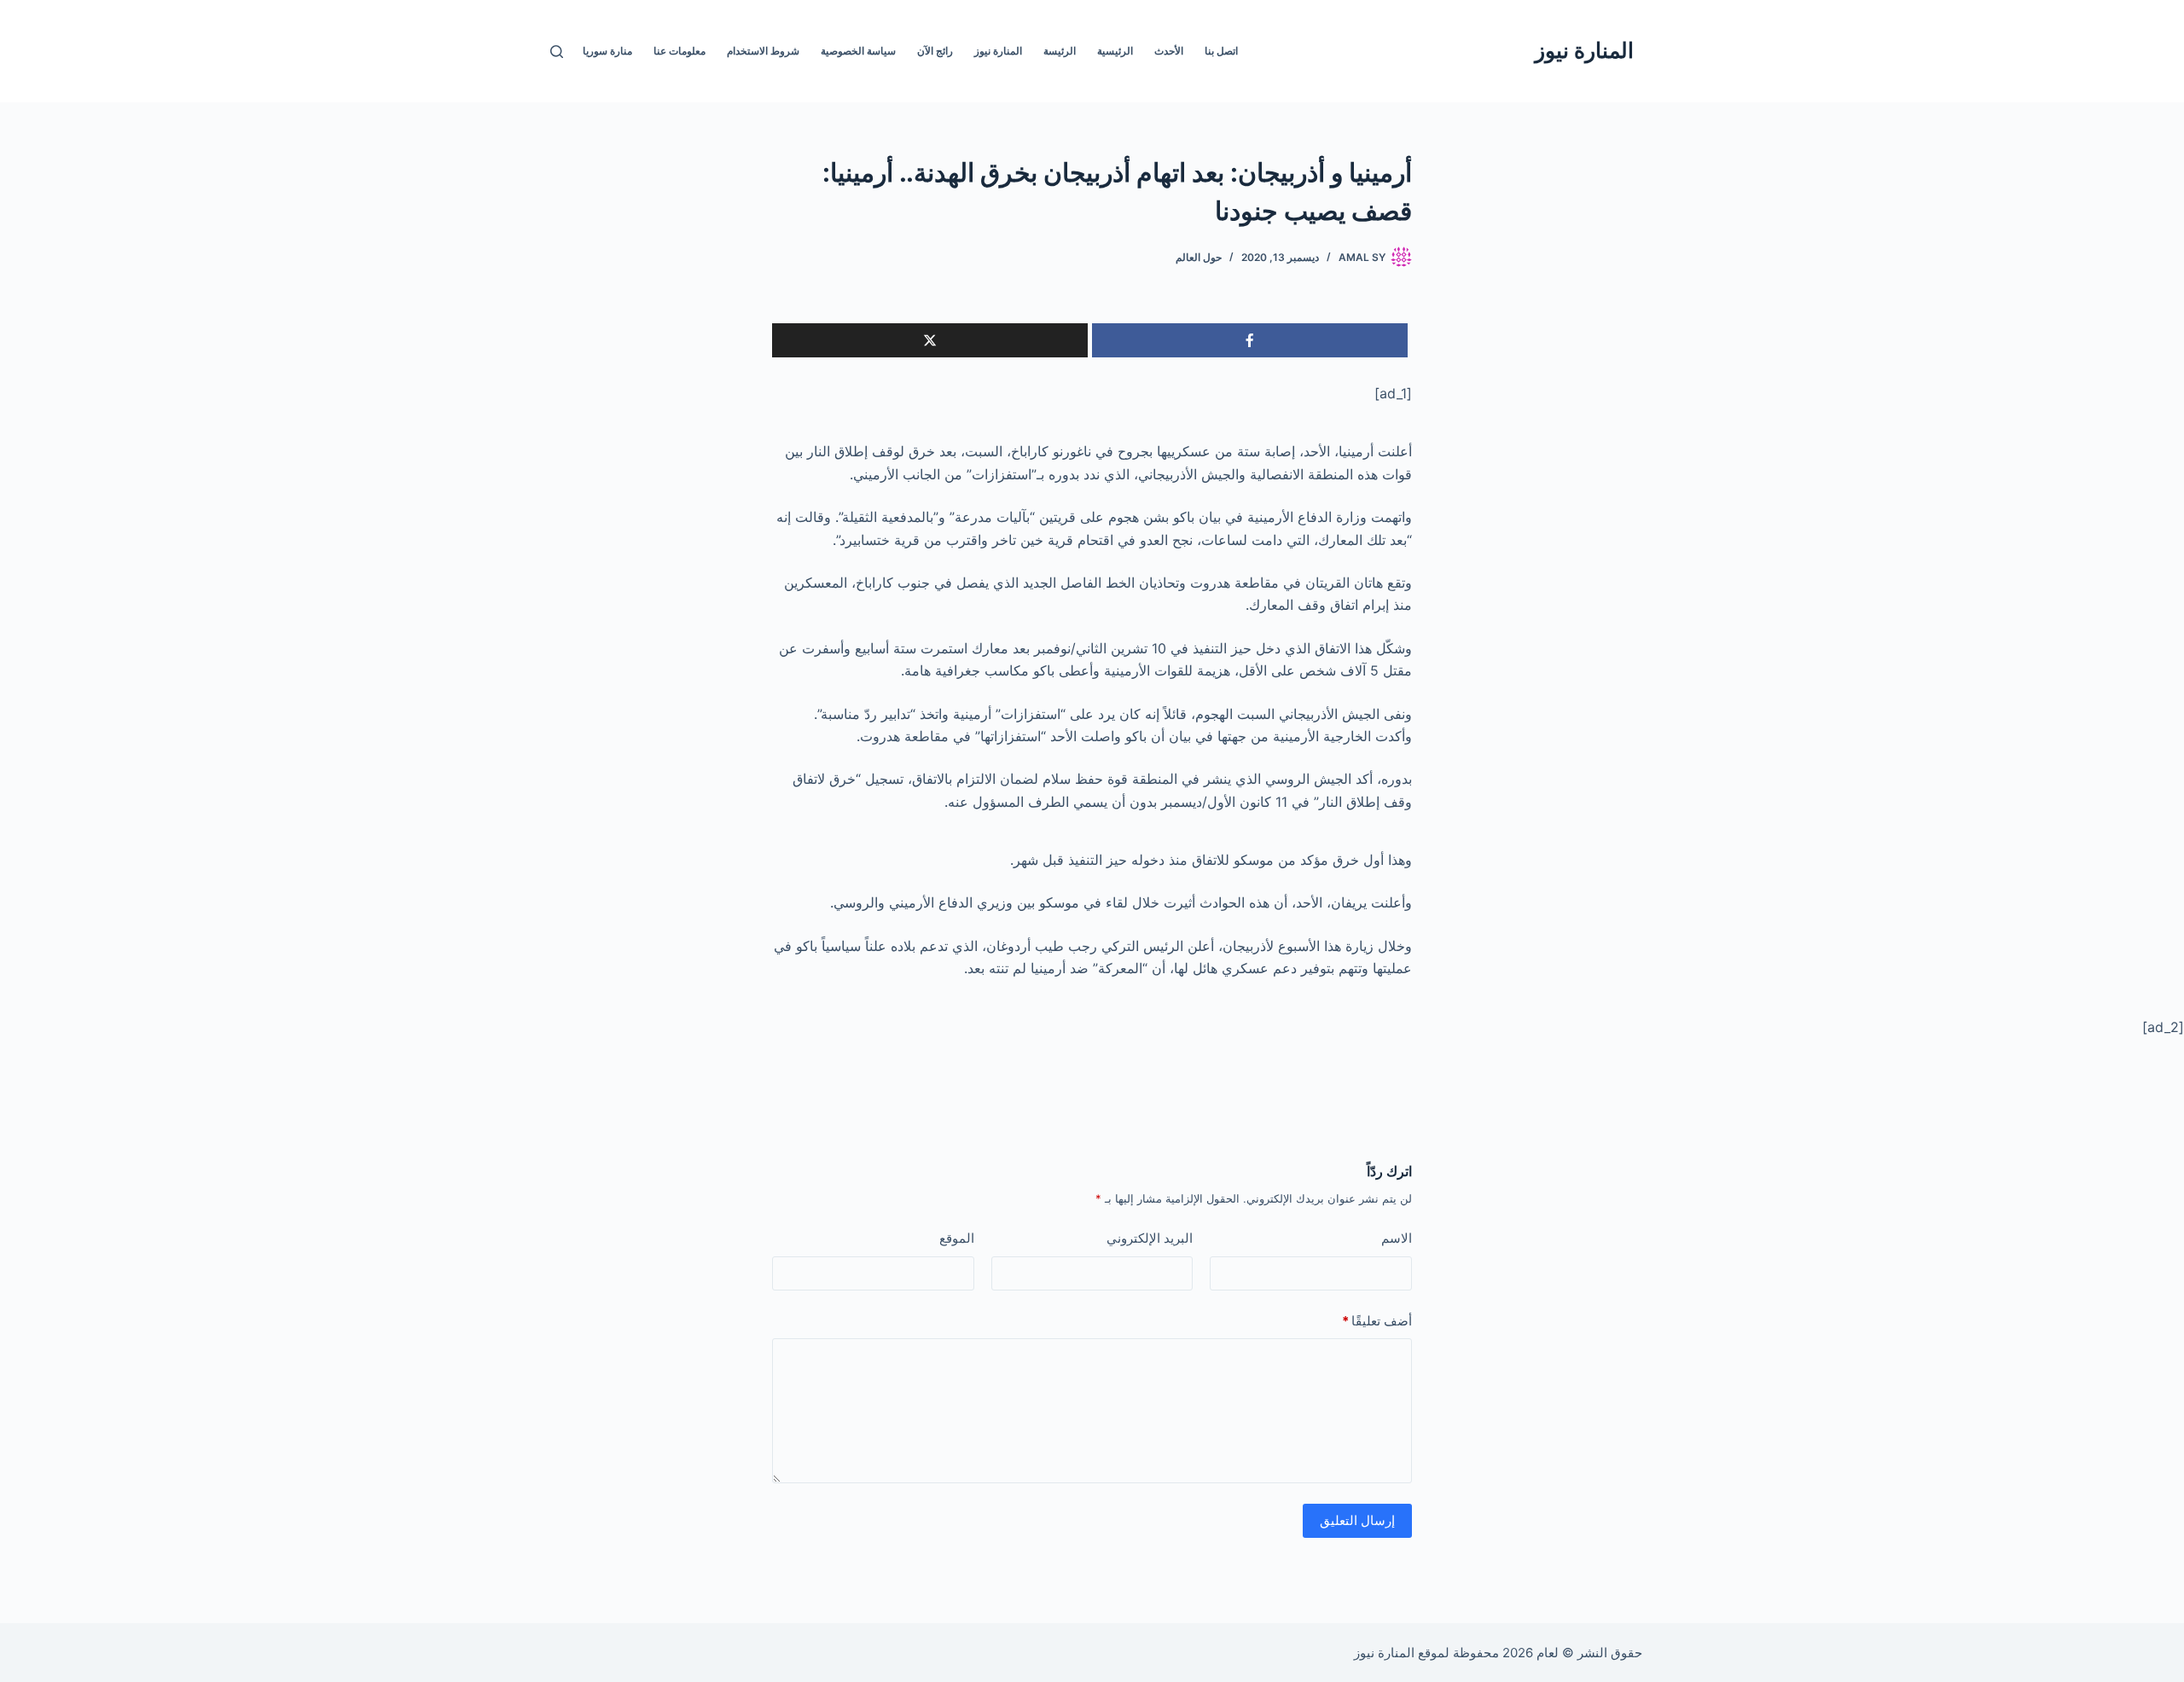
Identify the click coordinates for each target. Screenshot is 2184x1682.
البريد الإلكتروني (1150, 1238)
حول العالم (1199, 257)
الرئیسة (1060, 51)
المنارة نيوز (1584, 50)
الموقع (957, 1238)
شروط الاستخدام (763, 51)
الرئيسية (1115, 51)
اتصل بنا (1221, 51)
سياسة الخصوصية (858, 51)
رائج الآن (935, 51)
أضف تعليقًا (1377, 1321)
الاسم (1397, 1238)
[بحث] (557, 52)
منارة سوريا (607, 51)
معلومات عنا (680, 51)
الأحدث (1169, 51)
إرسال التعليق (1357, 1520)
